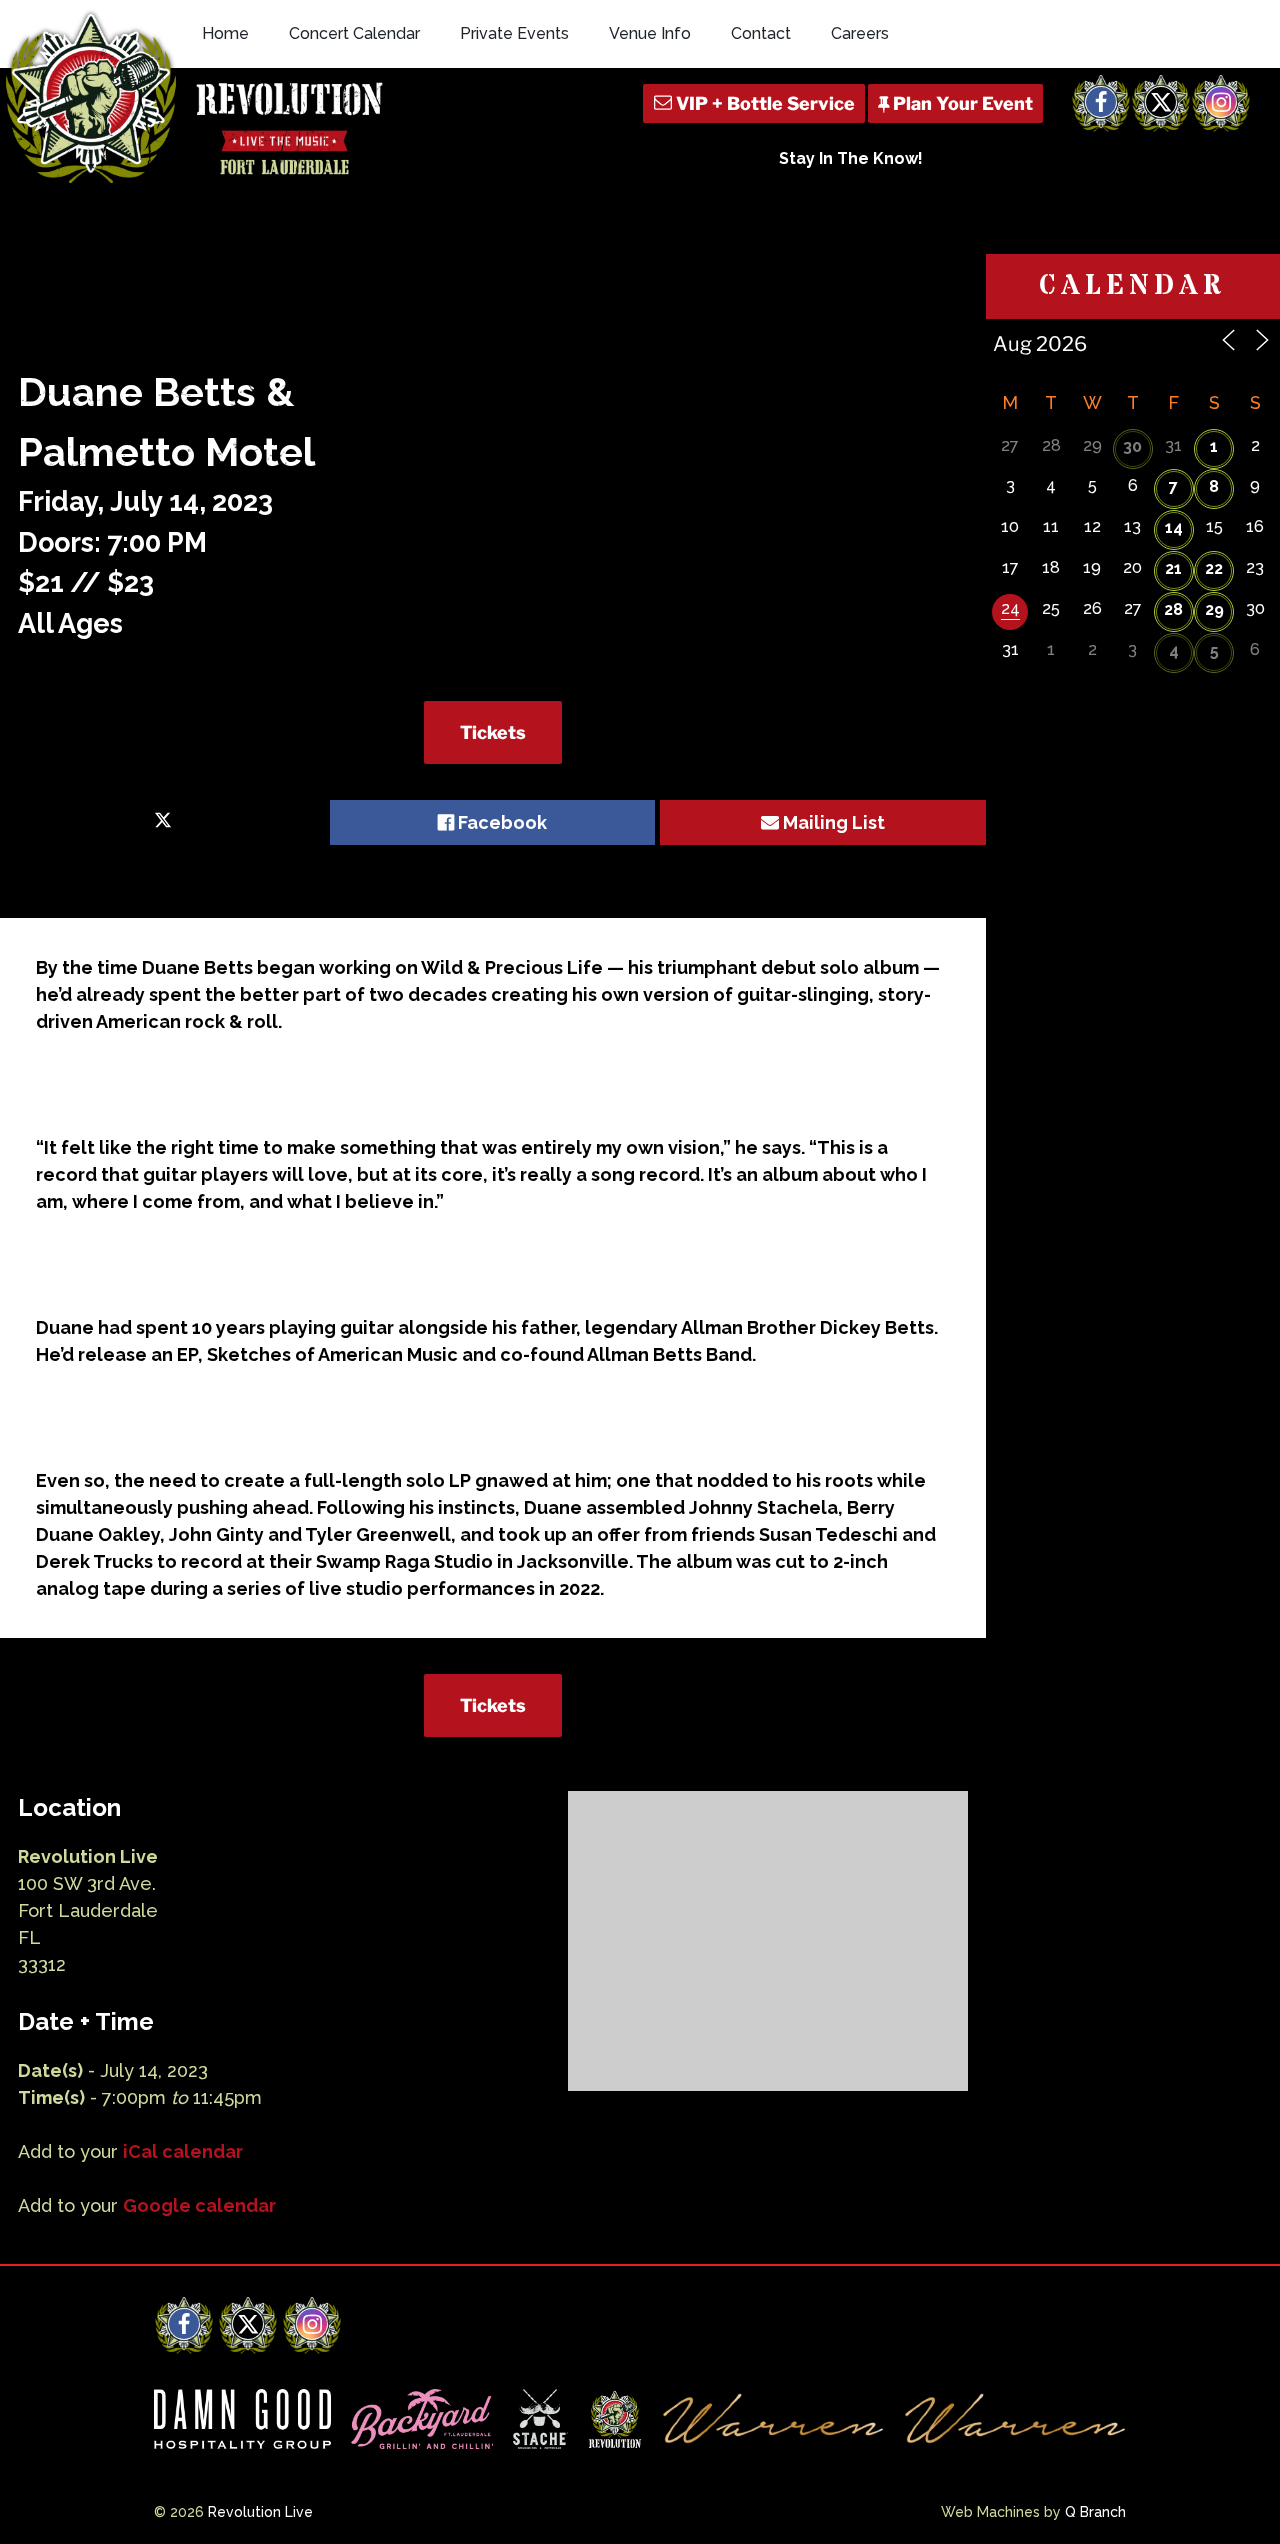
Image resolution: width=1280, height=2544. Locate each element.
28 (1173, 609)
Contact (761, 33)
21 (1173, 568)
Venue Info (650, 33)
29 (1214, 609)
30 (1132, 446)
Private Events (514, 33)
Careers (860, 33)
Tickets (493, 732)
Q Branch (1095, 2512)
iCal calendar (183, 2151)
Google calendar (199, 2205)
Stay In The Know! (851, 158)
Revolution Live (260, 2512)
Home (225, 33)
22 (1214, 568)
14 (1174, 527)
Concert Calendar (354, 33)
